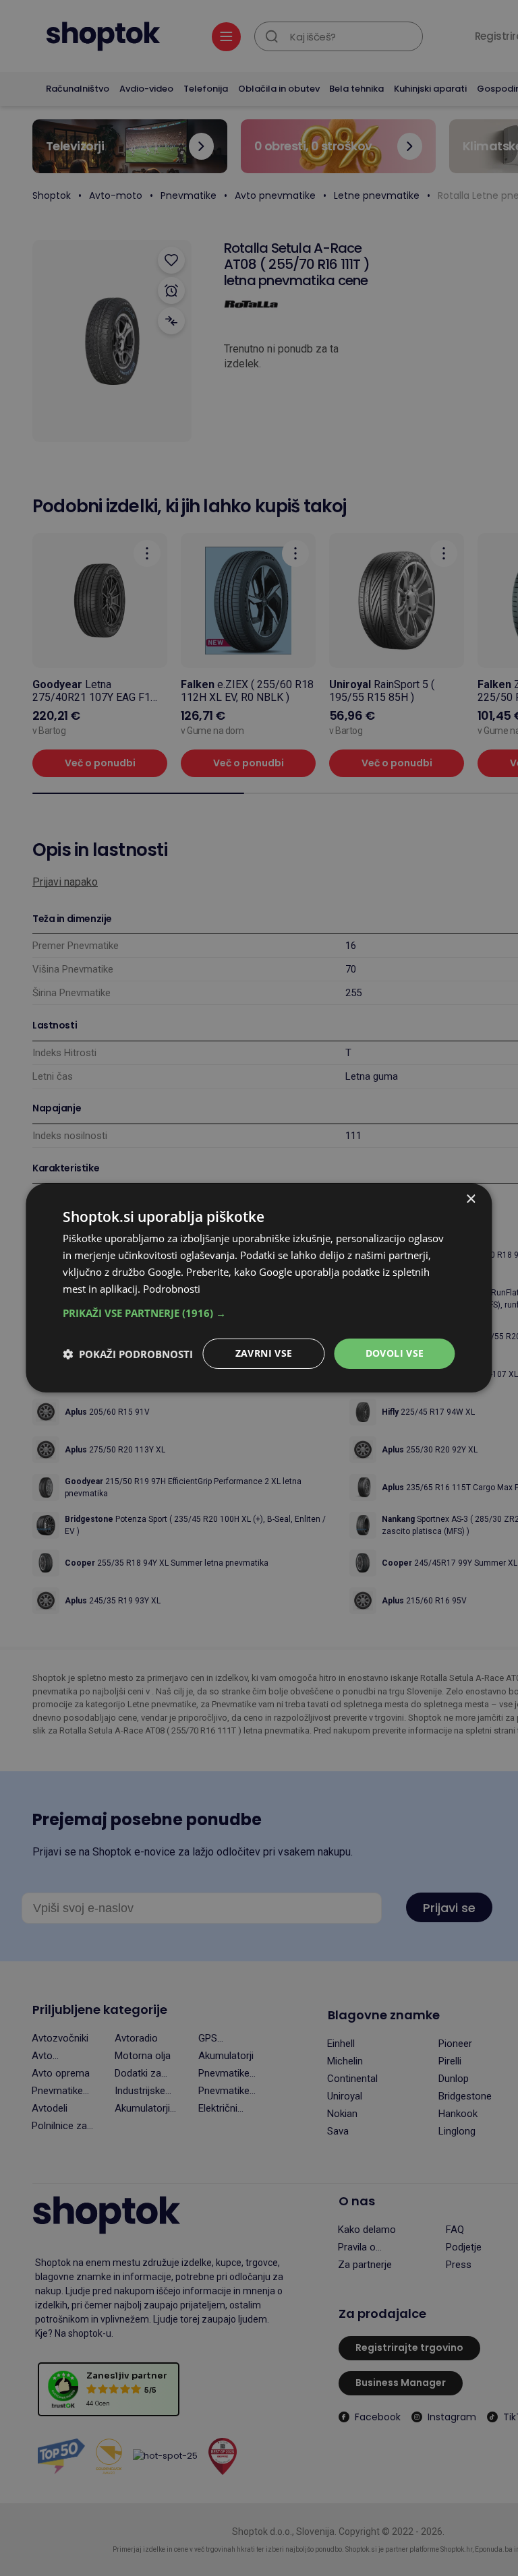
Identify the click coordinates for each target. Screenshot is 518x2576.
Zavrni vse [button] (264, 1353)
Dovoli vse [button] (395, 1353)
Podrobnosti (172, 1289)
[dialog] (259, 1288)
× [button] (470, 1199)
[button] (259, 1313)
